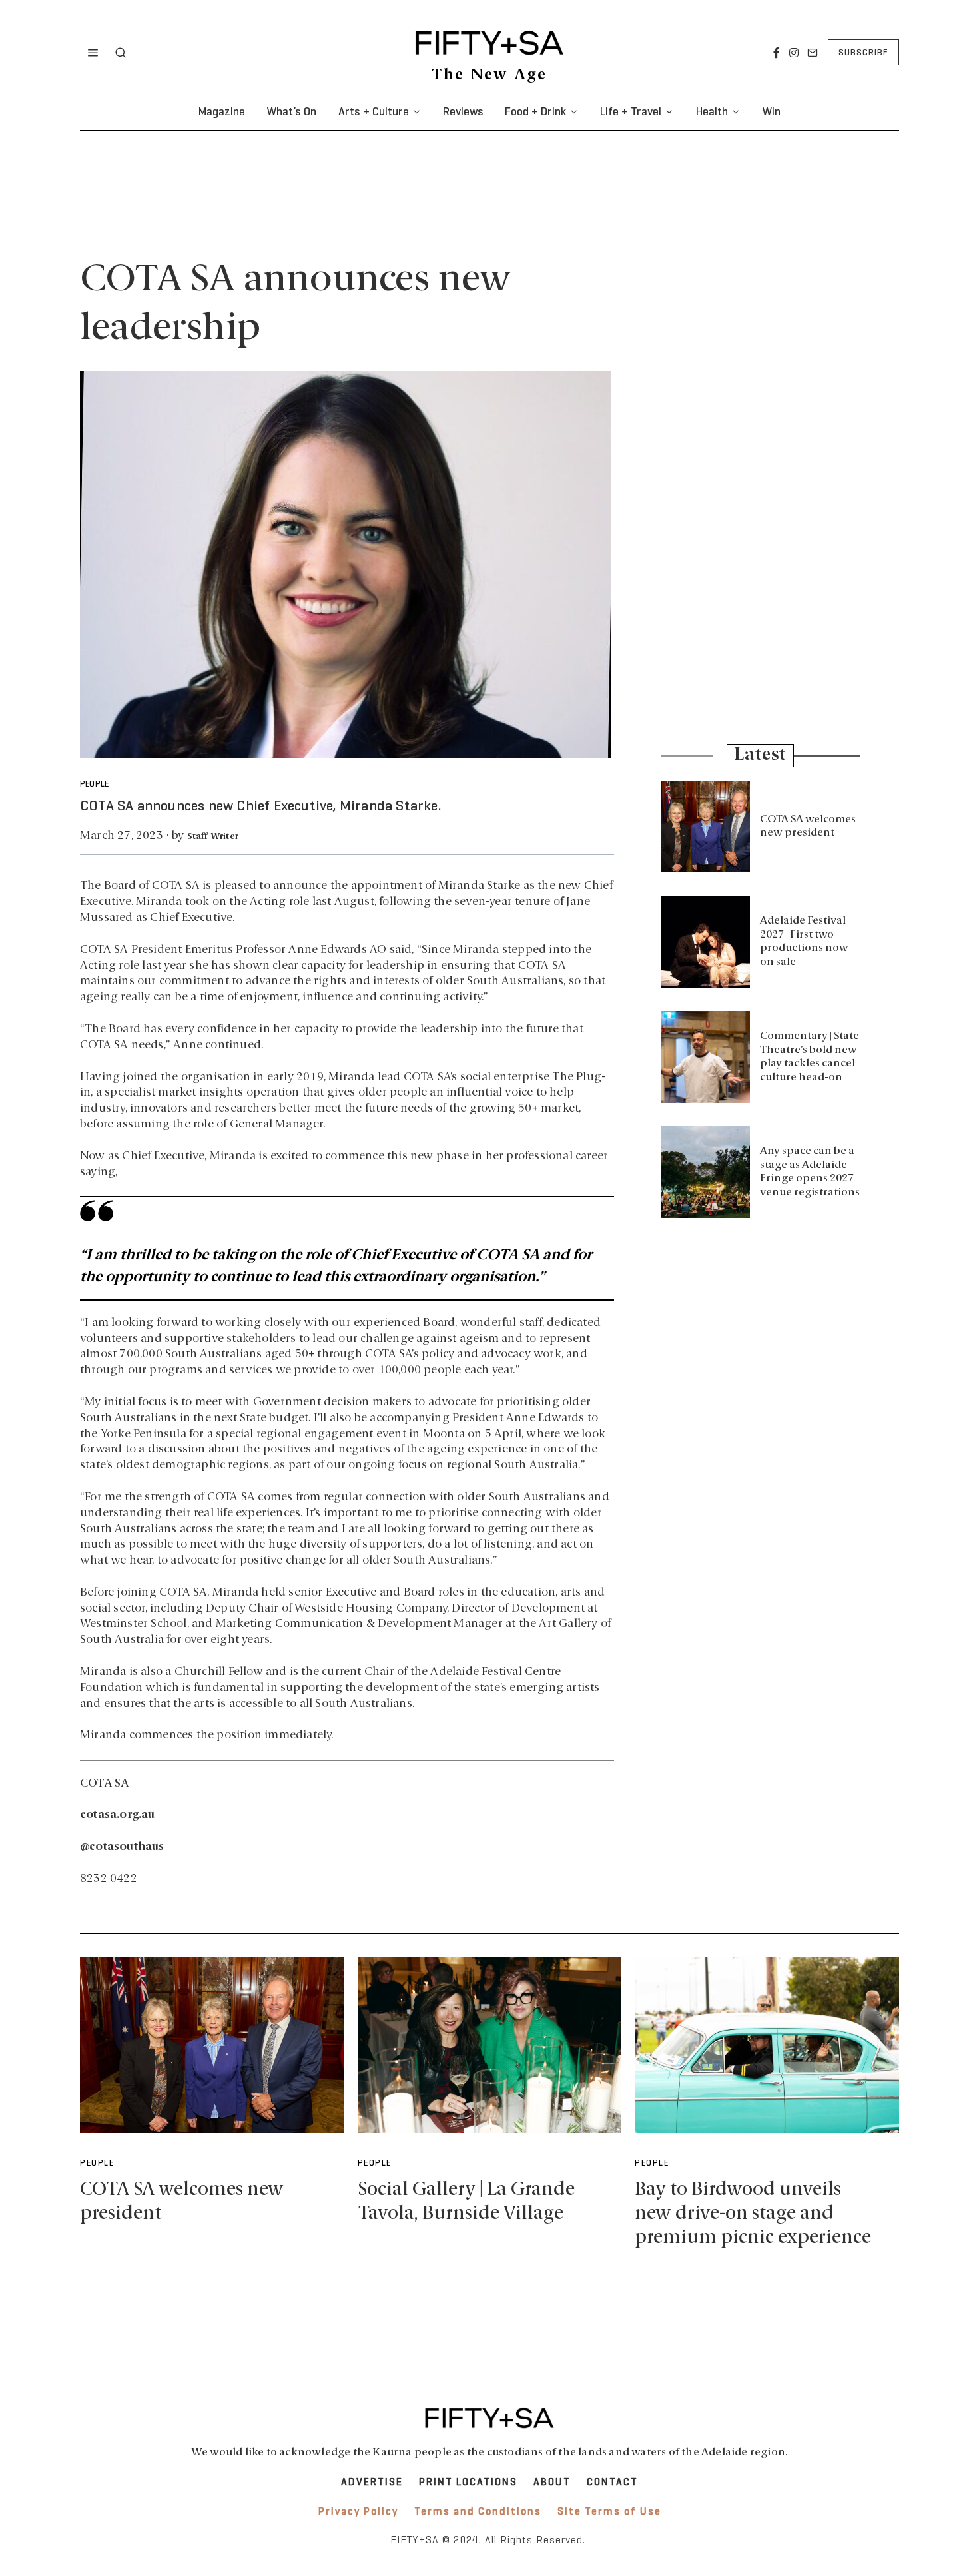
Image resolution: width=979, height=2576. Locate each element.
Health (712, 112)
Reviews (463, 112)
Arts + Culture (374, 112)
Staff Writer (213, 837)
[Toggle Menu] (93, 53)
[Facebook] (777, 53)
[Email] (813, 53)
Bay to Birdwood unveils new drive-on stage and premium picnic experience (753, 2214)
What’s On (291, 112)
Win (771, 112)
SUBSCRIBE (863, 53)
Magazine (222, 112)
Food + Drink (535, 112)
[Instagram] (794, 53)
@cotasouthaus (122, 1847)
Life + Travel (631, 112)
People (94, 785)
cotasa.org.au (118, 1815)
